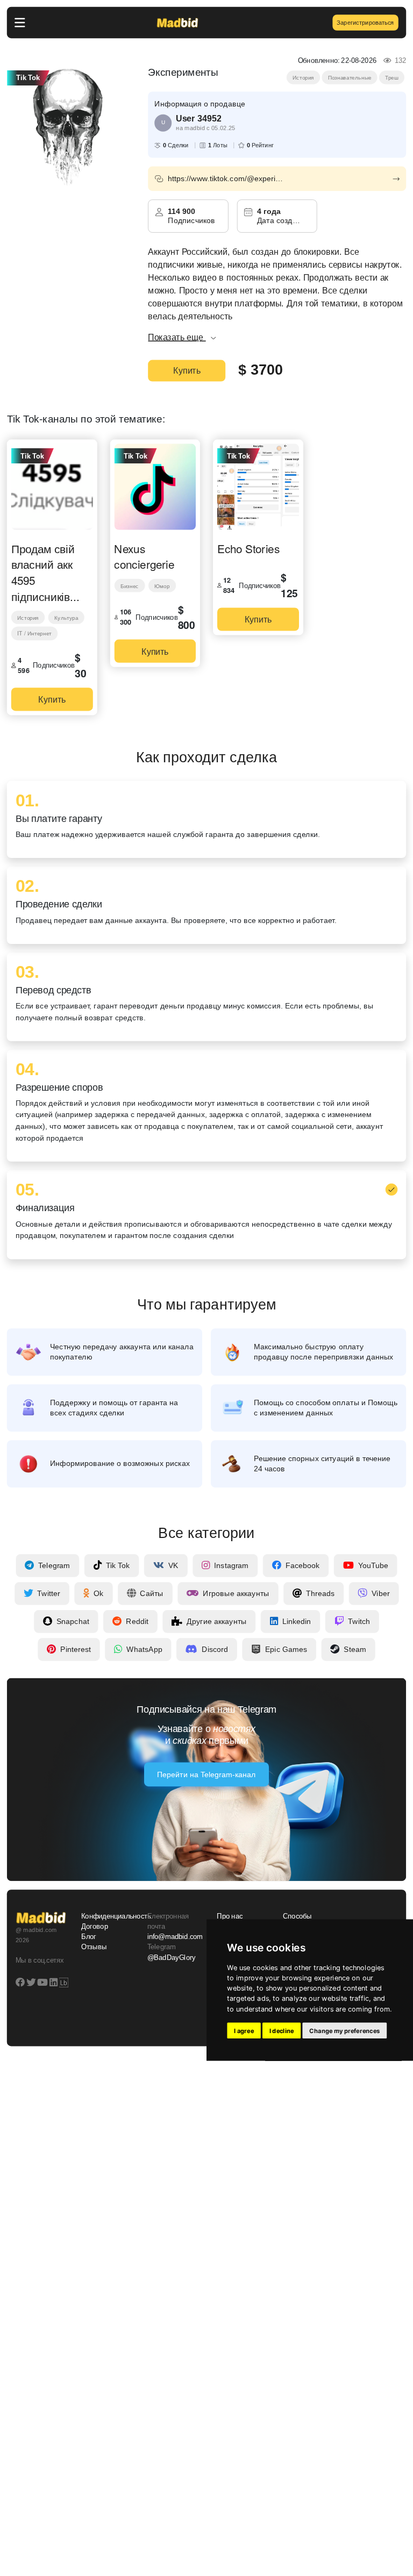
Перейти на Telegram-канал (206, 1774)
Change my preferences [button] (344, 2030)
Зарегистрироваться (365, 22)
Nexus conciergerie (144, 556)
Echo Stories (248, 548)
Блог (89, 1937)
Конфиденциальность (108, 1916)
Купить (187, 371)
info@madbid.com (175, 1937)
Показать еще (177, 337)
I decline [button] (282, 2030)
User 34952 (198, 118)
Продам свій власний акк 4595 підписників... (45, 572)
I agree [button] (244, 2030)
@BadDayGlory (172, 1957)
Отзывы (94, 1947)
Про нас (230, 1916)
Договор (95, 1927)
